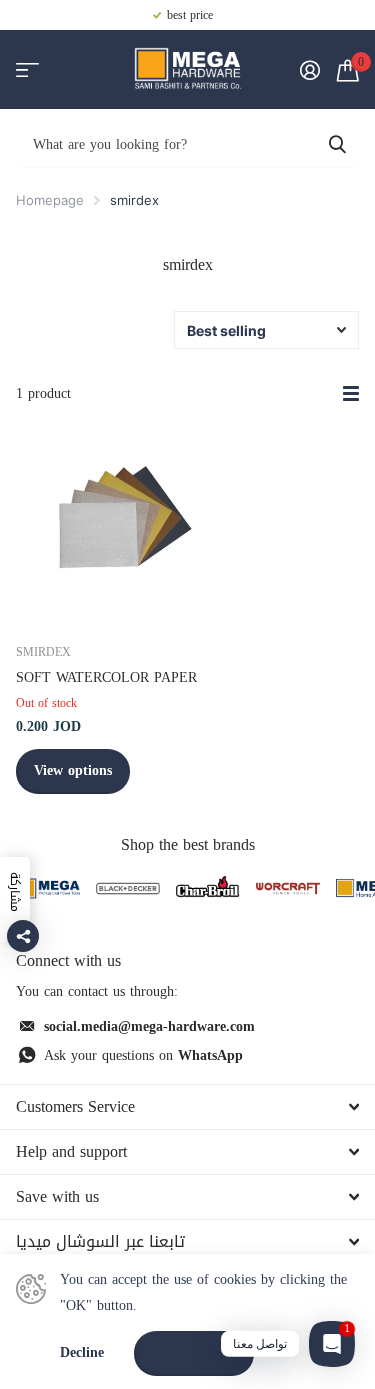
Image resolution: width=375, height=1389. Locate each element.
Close (187, 1107)
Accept (194, 1352)
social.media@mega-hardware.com (149, 1026)
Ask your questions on (143, 1055)
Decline (82, 1353)
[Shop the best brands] (48, 888)
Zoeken (337, 143)
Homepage (50, 200)
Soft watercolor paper (106, 677)
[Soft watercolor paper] (118, 523)
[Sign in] (309, 70)
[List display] (351, 394)
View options (73, 770)
